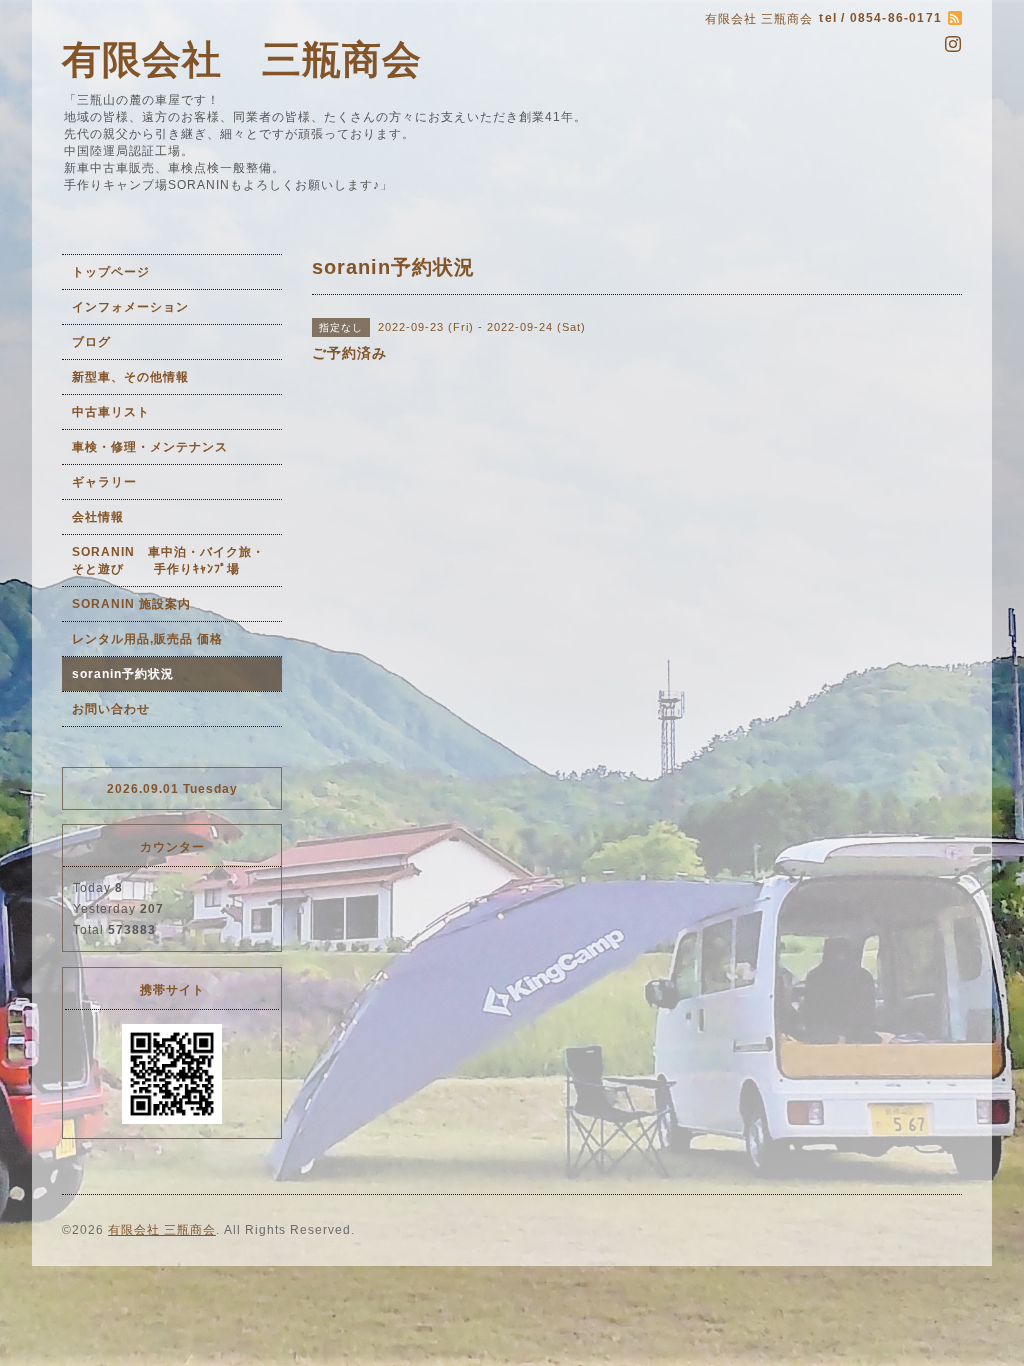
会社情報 (98, 517)
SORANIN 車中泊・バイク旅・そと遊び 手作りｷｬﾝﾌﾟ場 (168, 560)
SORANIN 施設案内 (131, 604)
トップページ (111, 272)
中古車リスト (111, 412)
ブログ (91, 342)
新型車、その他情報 (130, 377)
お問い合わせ (111, 709)
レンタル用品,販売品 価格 (147, 639)
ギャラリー (104, 482)
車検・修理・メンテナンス (150, 447)
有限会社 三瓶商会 (242, 59)
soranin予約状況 (123, 674)
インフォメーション (130, 307)
